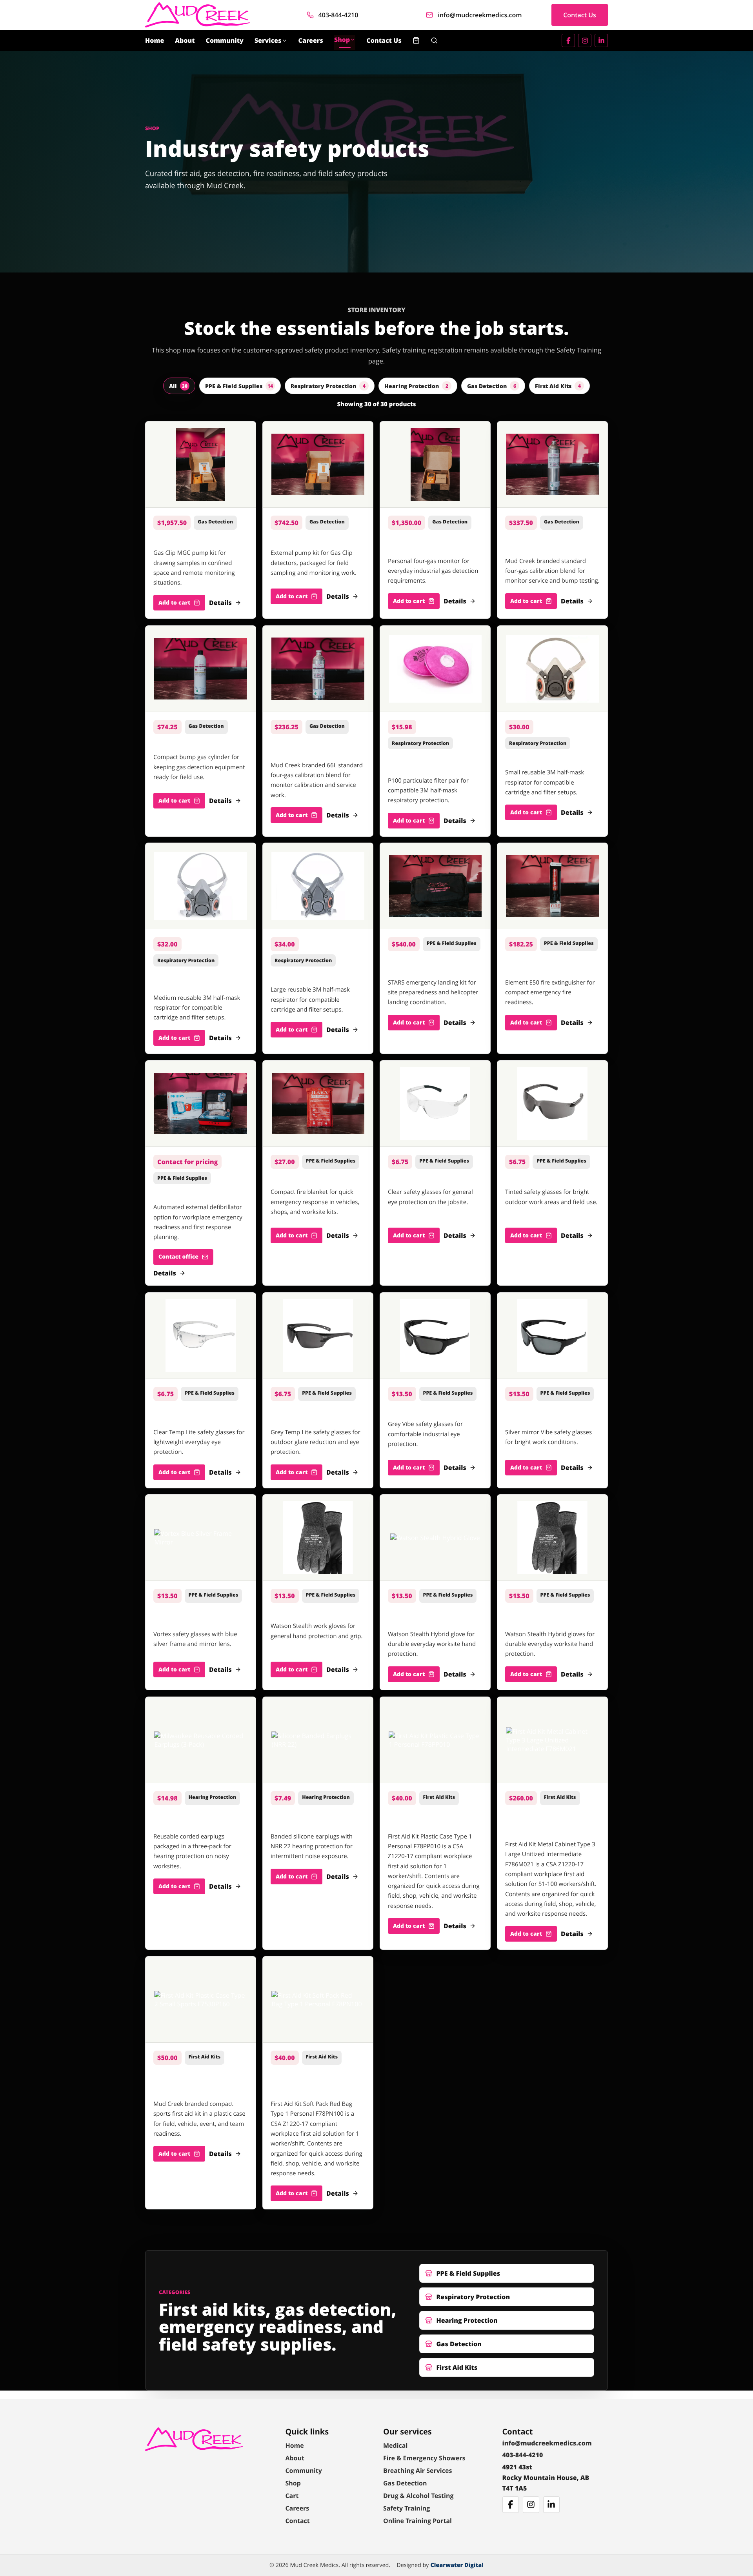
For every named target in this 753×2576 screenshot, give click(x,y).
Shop (342, 40)
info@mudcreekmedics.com (480, 15)
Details (220, 603)
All (178, 386)
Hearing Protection (416, 386)
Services (268, 40)
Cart (292, 2496)
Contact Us (580, 15)
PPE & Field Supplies (239, 386)
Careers (311, 40)
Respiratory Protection (328, 386)
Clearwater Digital (457, 2565)
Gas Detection (492, 386)
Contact (297, 2521)
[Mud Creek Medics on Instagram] (585, 40)
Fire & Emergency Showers (424, 2458)
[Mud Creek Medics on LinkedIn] (601, 40)
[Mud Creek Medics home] (198, 15)
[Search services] (434, 40)
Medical (395, 2445)
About (185, 40)
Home (155, 40)
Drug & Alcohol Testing (418, 2496)
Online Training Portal (417, 2521)
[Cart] (416, 40)
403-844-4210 (338, 15)
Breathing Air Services (417, 2471)
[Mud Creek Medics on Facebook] (568, 40)
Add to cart (174, 603)
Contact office (178, 1257)
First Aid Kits (558, 386)
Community (225, 40)
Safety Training (407, 2508)
